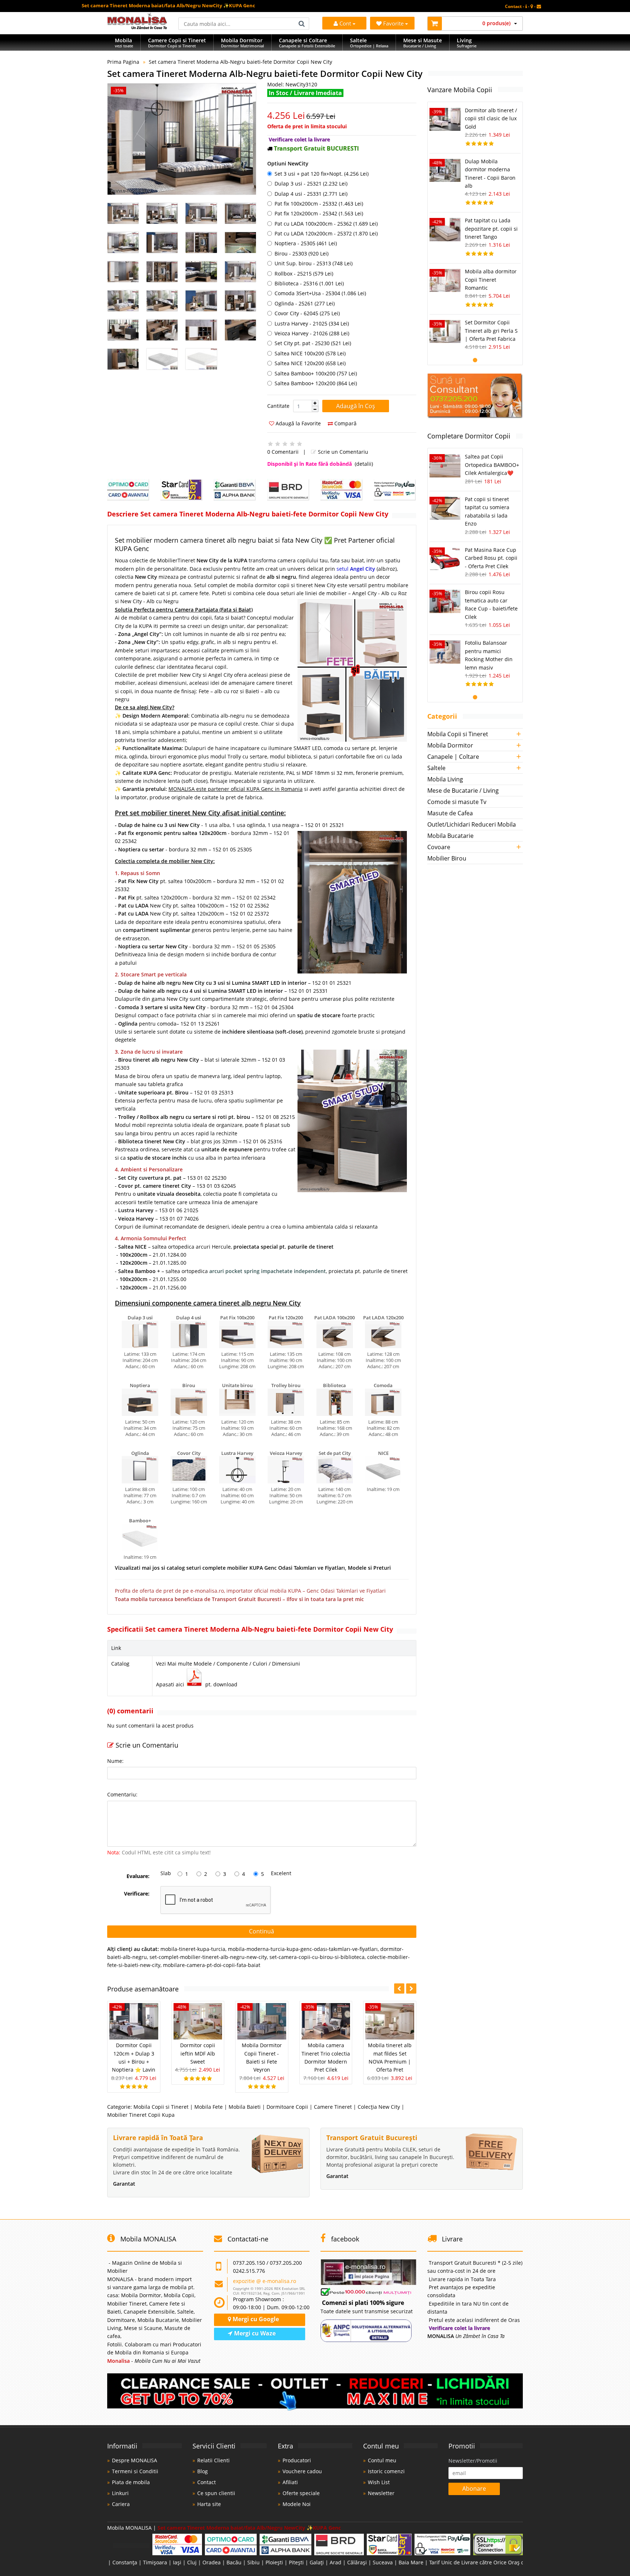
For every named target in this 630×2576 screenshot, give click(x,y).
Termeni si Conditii (135, 2471)
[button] (315, 403)
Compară (345, 423)
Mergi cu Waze (254, 2333)
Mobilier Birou (447, 858)
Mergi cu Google (255, 2319)
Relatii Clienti (213, 2460)
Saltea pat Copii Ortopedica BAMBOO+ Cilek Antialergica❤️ (492, 465)
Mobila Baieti (245, 2107)
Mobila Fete (209, 2107)
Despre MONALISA (135, 2460)
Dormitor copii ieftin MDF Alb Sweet (198, 2053)
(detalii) (364, 464)
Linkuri (120, 2493)
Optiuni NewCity (288, 163)
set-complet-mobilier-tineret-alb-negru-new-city (208, 1957)
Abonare (474, 2489)
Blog (203, 2471)
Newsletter (381, 2493)
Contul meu (382, 2460)
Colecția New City (379, 2107)
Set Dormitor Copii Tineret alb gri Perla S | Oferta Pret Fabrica (491, 331)
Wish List (379, 2482)
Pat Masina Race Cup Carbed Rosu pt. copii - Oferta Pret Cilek (491, 558)
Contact (207, 2482)
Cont (345, 23)
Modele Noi (297, 2504)
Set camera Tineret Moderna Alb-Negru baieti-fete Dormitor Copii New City (240, 62)
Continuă (262, 1931)
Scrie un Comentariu (342, 452)
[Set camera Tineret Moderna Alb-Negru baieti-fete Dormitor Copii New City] (182, 139)
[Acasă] (137, 27)
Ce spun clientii (216, 2493)
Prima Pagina (123, 62)
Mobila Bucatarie (450, 836)
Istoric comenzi (386, 2471)
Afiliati (290, 2482)
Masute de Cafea (450, 813)
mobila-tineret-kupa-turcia (193, 1949)
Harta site (209, 2504)
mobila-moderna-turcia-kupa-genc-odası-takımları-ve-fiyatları (303, 1949)
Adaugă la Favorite (297, 423)
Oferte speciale (301, 2493)
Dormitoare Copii (287, 2107)
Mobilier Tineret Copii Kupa (141, 2115)
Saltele (436, 768)
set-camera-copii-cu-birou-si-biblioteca (317, 1957)
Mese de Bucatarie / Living (463, 791)
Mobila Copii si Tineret (161, 2107)
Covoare (439, 847)
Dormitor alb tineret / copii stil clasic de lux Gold (491, 118)
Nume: (115, 1761)
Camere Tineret (333, 2107)
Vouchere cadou (302, 2471)
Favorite (394, 23)
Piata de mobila (131, 2482)
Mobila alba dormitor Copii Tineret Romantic (491, 280)
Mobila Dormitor (450, 745)
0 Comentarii (283, 452)
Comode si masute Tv (457, 802)
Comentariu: (122, 1794)
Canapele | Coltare (453, 757)
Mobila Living (445, 779)
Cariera (121, 2504)
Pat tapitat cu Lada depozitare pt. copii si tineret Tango (491, 229)
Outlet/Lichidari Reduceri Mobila (472, 824)
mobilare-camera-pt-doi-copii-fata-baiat (212, 1965)
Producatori (297, 2460)
